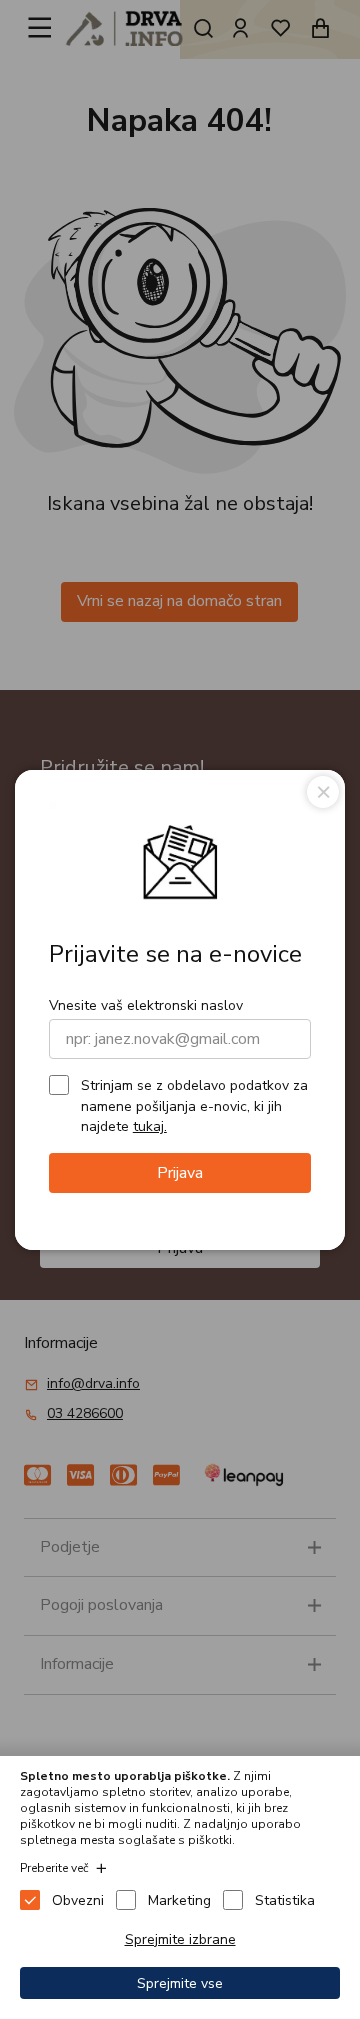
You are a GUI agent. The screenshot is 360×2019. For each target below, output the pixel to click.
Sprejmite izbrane (180, 1939)
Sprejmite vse (180, 1983)
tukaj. (150, 1126)
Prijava (180, 1173)
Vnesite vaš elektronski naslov (146, 1005)
